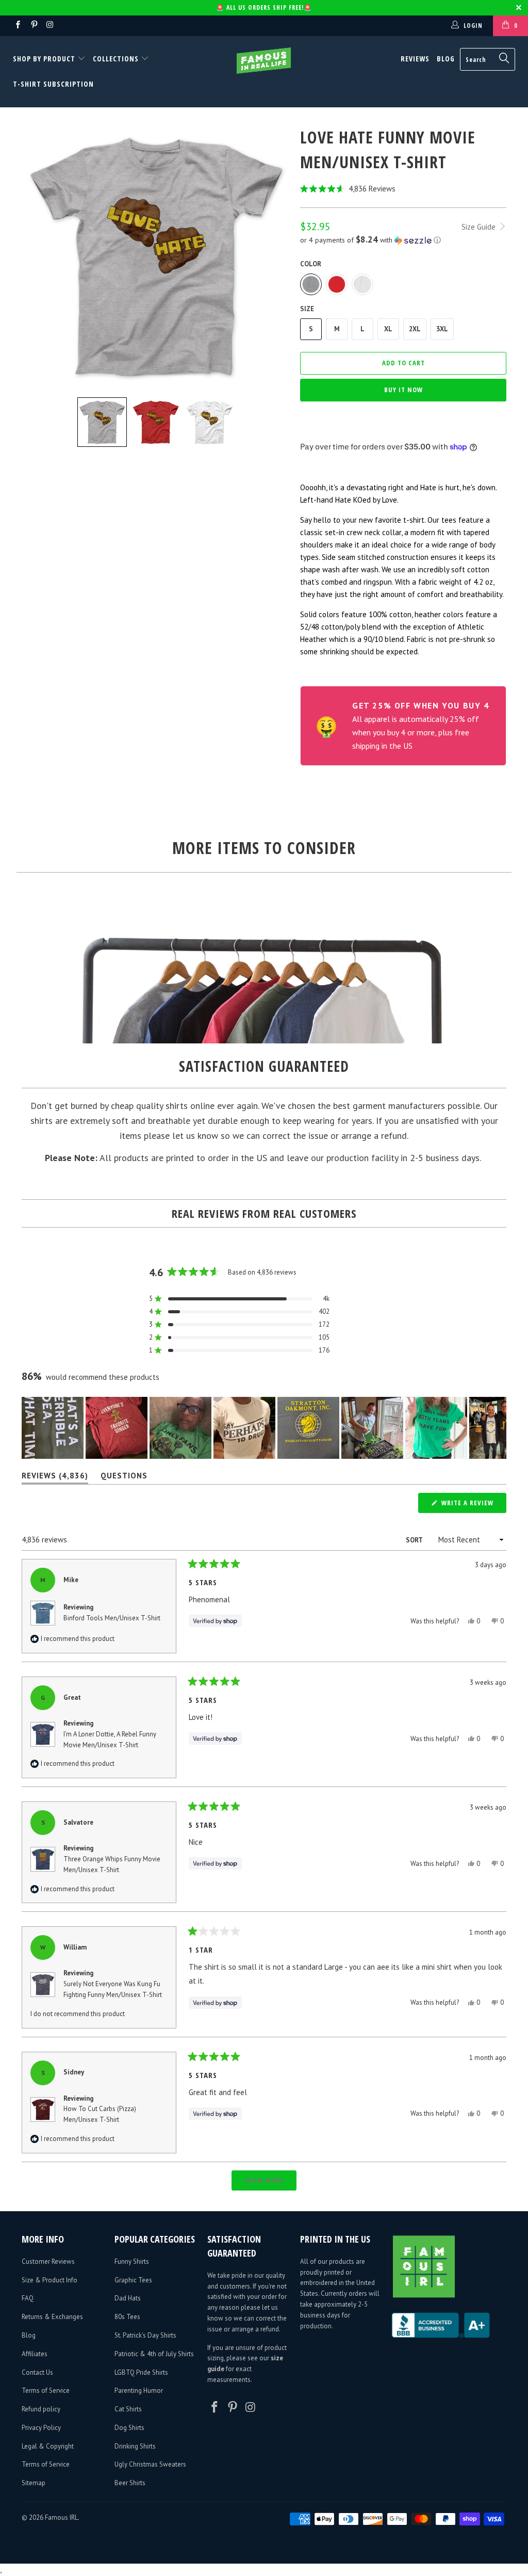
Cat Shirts (128, 2409)
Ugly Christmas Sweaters (150, 2464)
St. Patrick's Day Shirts (145, 2335)
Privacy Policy (41, 2428)
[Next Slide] (498, 1428)
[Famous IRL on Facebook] (17, 26)
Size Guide (480, 227)
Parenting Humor (139, 2390)
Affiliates (35, 2354)
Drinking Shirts (135, 2446)
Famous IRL (61, 2517)
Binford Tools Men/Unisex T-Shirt (112, 1618)
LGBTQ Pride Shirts (141, 2372)
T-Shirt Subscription (53, 84)
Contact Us (37, 2372)
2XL (415, 329)
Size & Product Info (49, 2280)
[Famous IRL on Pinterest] (33, 26)
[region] (264, 1428)
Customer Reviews (48, 2261)
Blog (446, 59)
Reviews (415, 59)
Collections (116, 59)
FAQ (28, 2298)
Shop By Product (45, 59)
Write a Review (473, 1505)
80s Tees (127, 2317)
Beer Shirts (130, 2483)
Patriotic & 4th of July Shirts (154, 2354)
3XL (442, 329)
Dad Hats (128, 2298)
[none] (102, 422)
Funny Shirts (132, 2261)
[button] (403, 189)
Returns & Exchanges (52, 2317)
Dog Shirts (129, 2428)
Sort (415, 1540)
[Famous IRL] (264, 61)
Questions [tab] (124, 1478)
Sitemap (34, 2483)
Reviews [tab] (55, 1478)
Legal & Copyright (48, 2446)
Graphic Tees (133, 2280)
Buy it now (403, 390)
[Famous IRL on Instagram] (50, 26)
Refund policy (41, 2409)
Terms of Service (46, 2390)
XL (388, 329)
